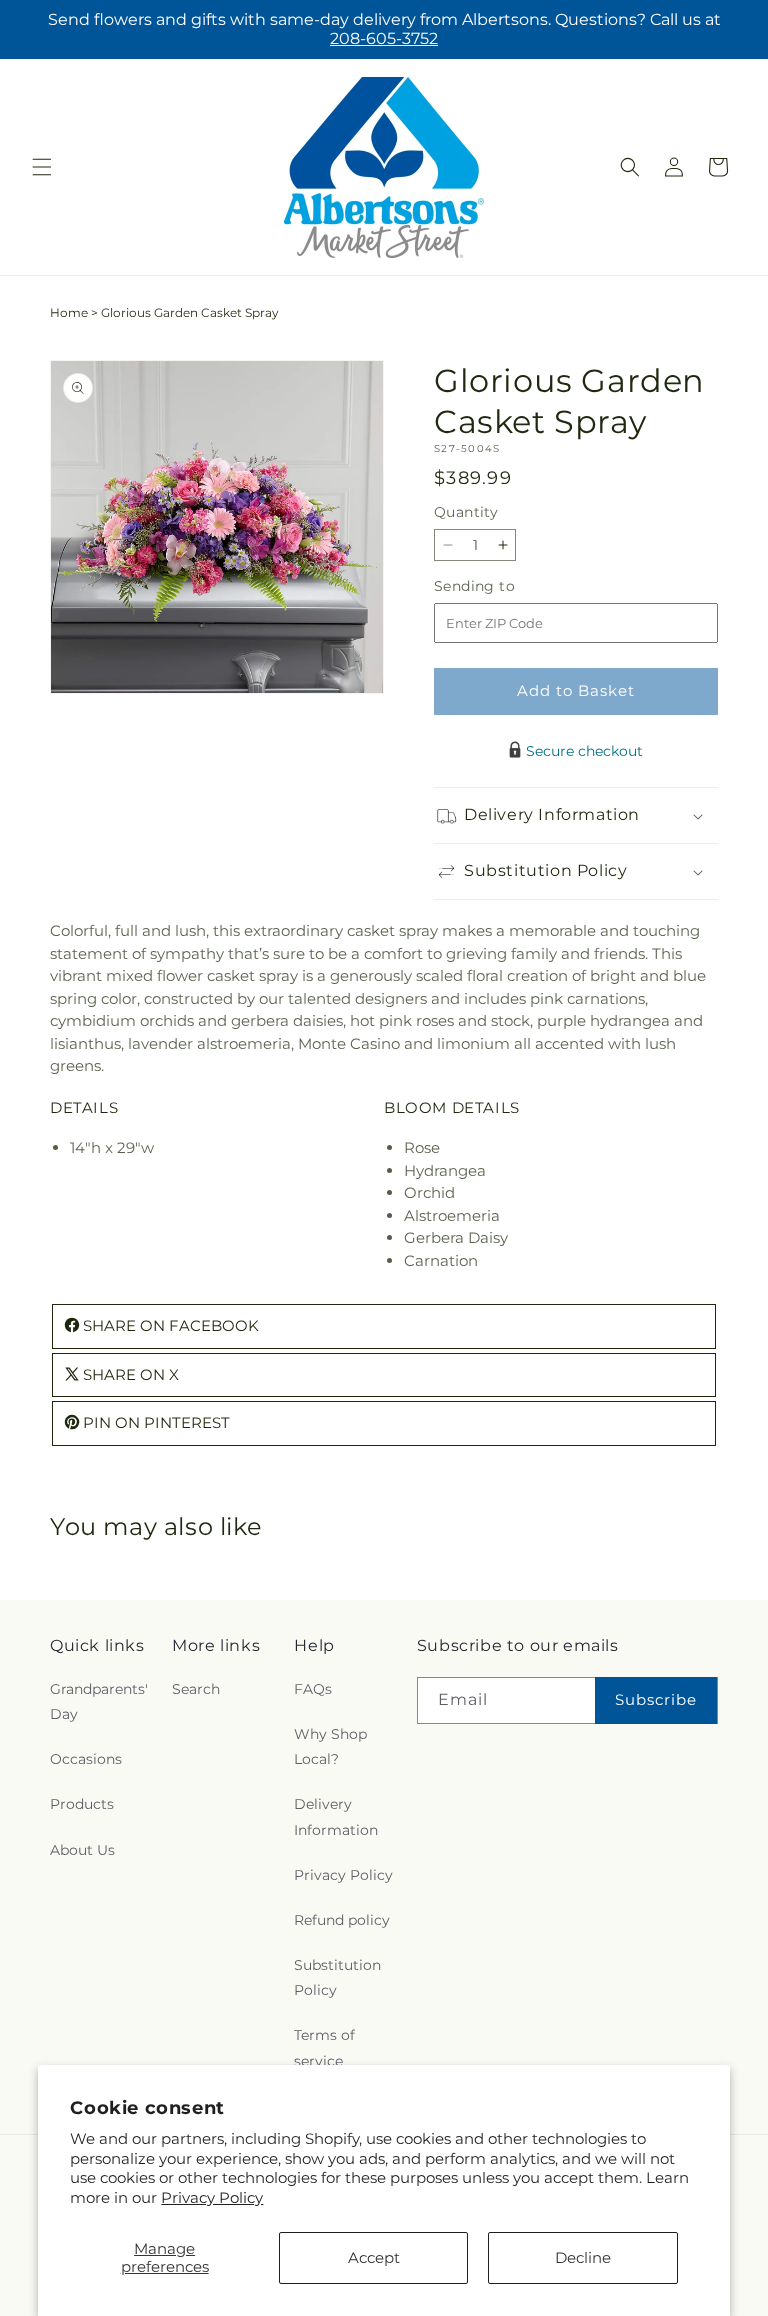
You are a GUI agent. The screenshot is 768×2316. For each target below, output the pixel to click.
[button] (42, 167)
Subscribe (656, 1699)
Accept (374, 2257)
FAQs (313, 1689)
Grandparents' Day (99, 1701)
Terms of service (324, 2047)
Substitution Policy (337, 1977)
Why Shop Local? (330, 1746)
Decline (583, 2257)
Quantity (466, 512)
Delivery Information (336, 1816)
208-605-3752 (384, 38)
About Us (82, 1850)
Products (82, 1804)
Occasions (86, 1759)
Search (196, 1689)
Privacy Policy (212, 2197)
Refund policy (342, 1920)
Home (69, 312)
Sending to (504, 586)
